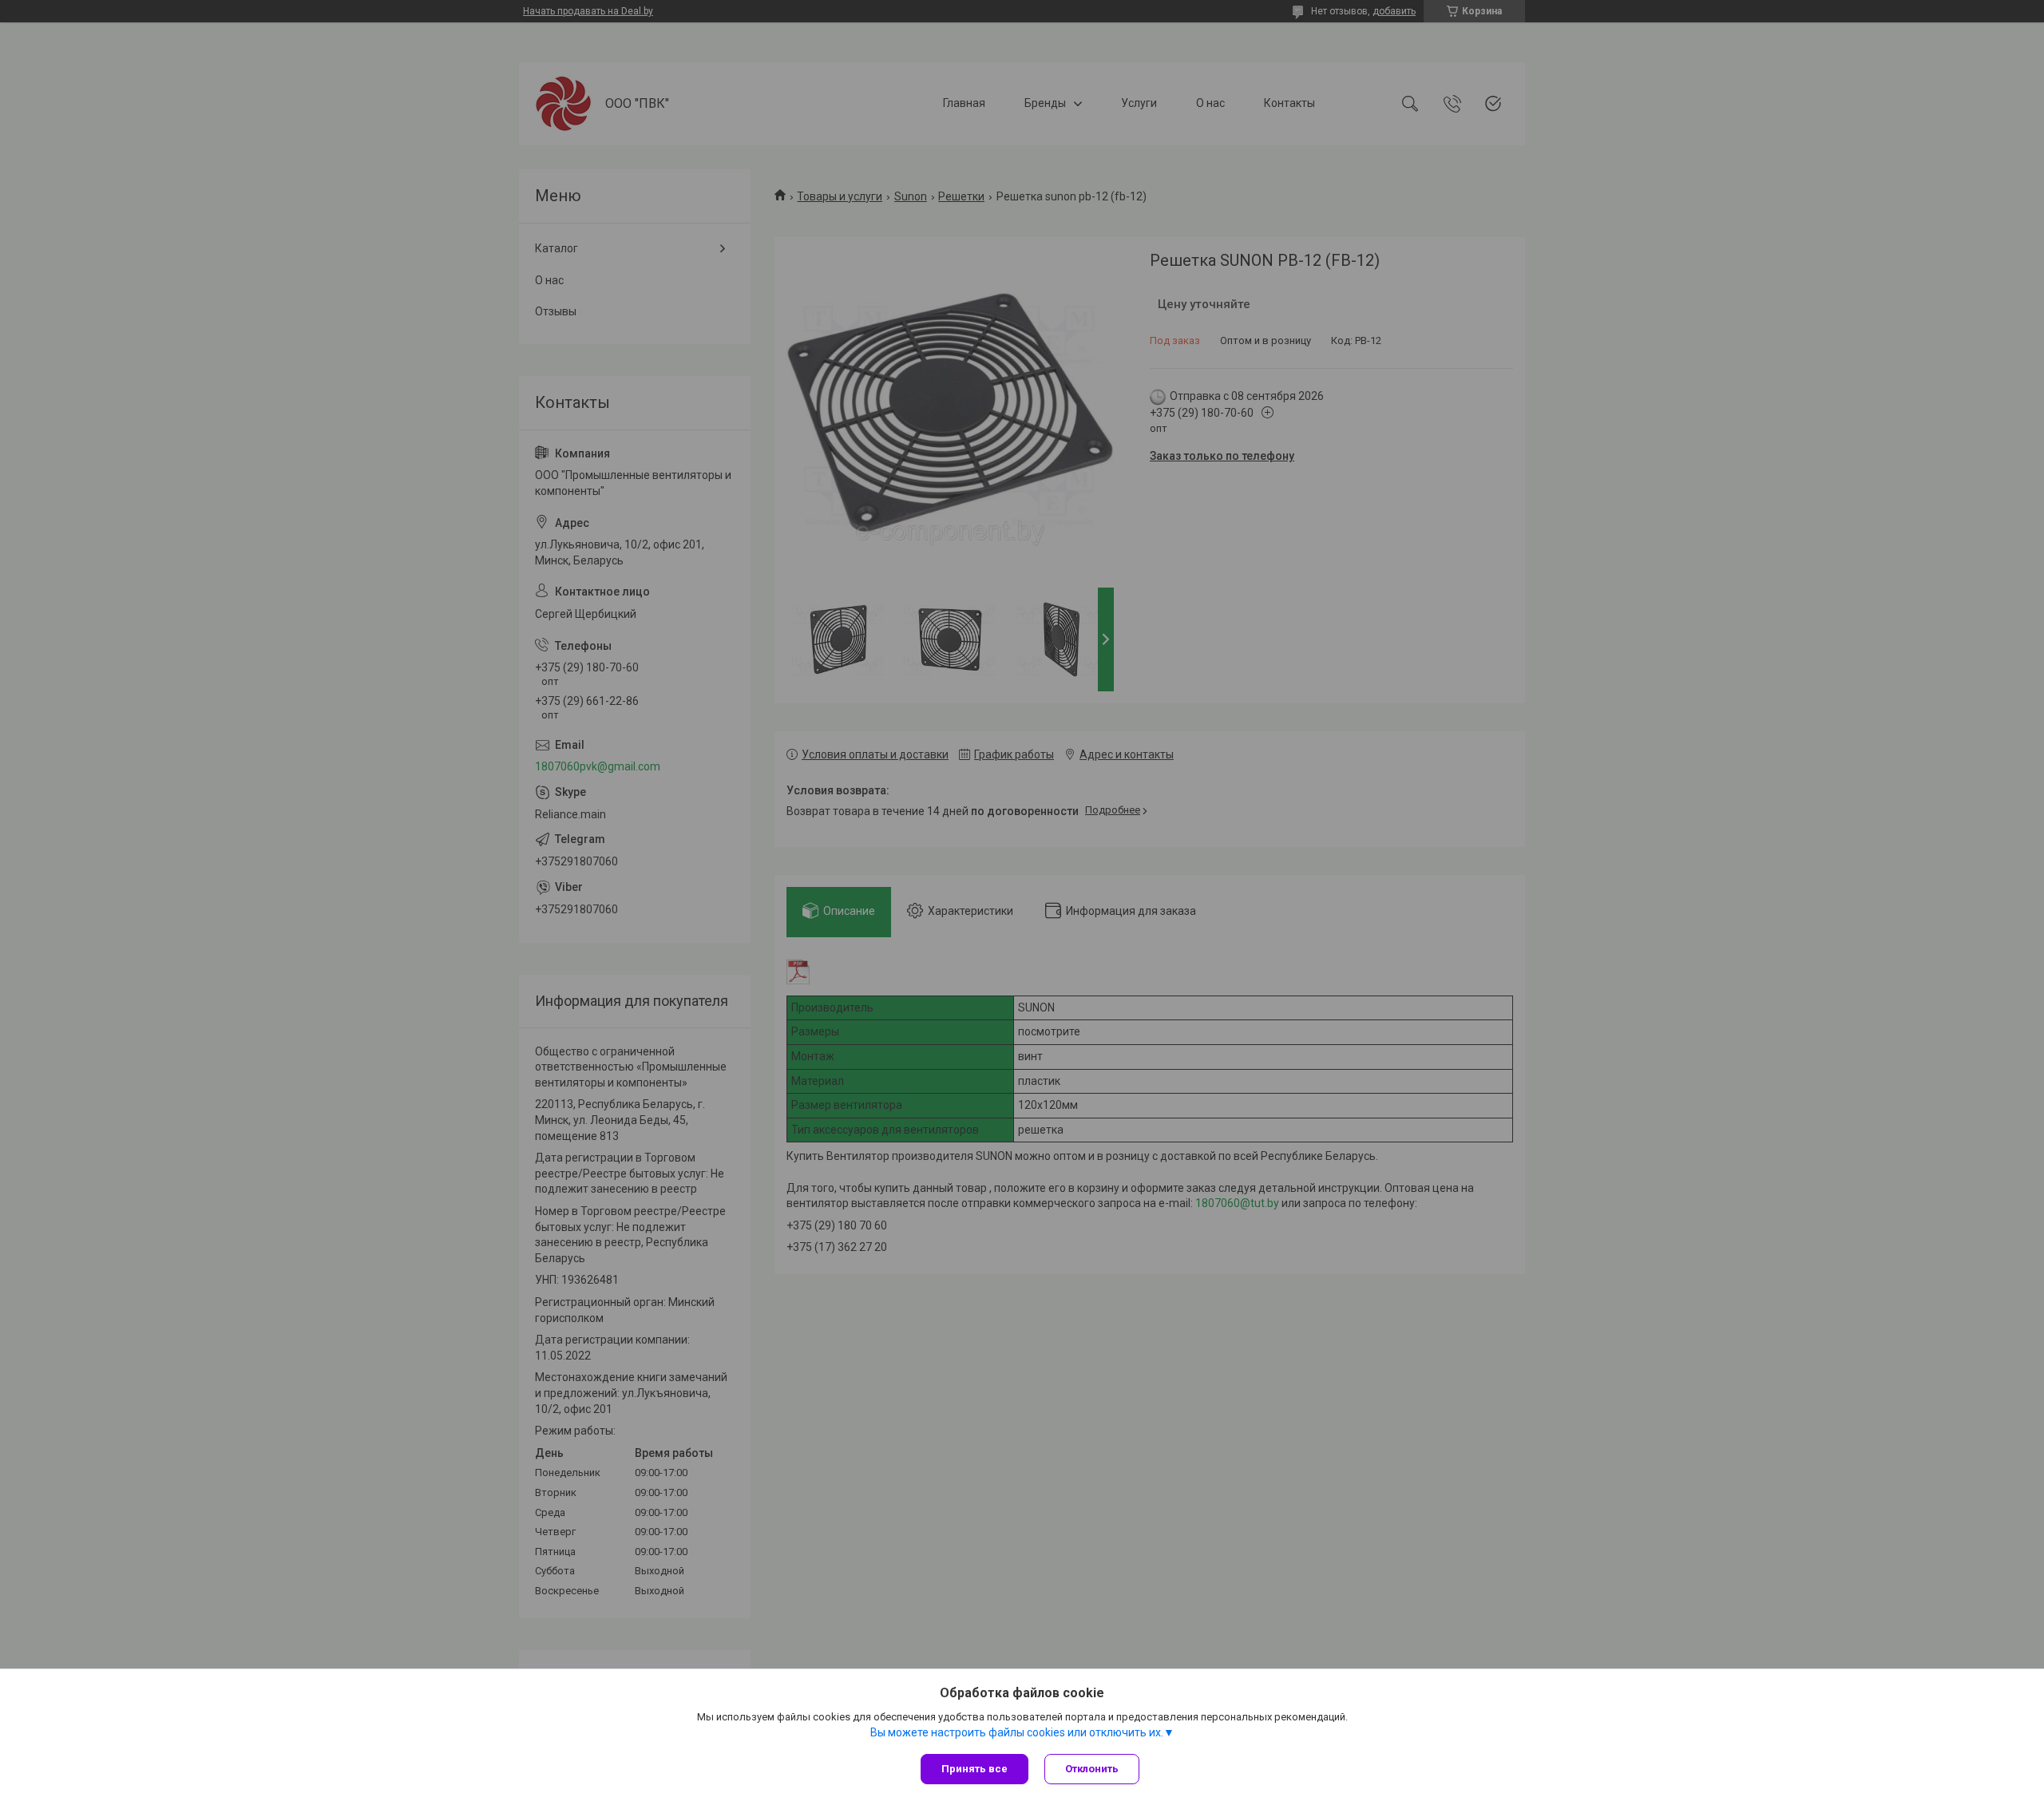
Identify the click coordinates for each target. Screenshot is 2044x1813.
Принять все (974, 1769)
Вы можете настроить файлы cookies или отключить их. (1017, 1732)
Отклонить (1092, 1769)
